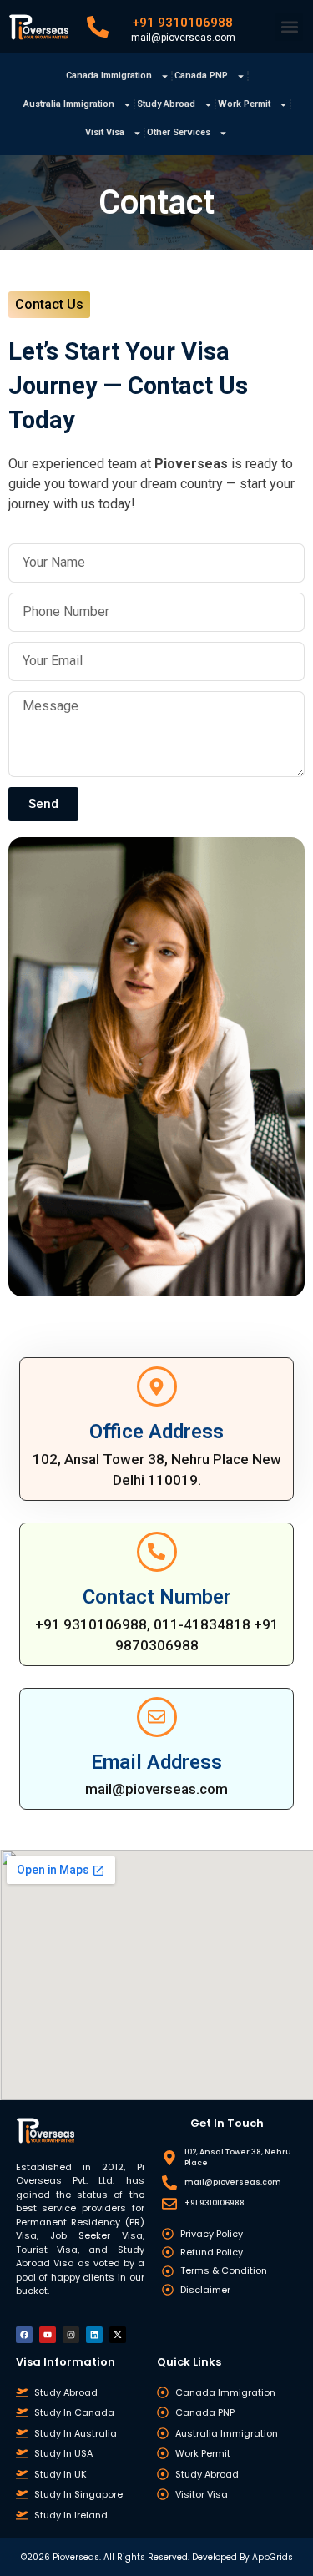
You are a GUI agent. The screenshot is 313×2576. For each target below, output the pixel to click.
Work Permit (244, 104)
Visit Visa (105, 132)
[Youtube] (48, 2335)
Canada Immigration (109, 76)
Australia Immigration (69, 104)
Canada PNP (201, 76)
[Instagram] (71, 2335)
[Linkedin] (94, 2335)
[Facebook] (24, 2335)
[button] (289, 27)
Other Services (179, 132)
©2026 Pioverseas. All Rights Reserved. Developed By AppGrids (157, 2557)
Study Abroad (166, 104)
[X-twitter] (118, 2335)
